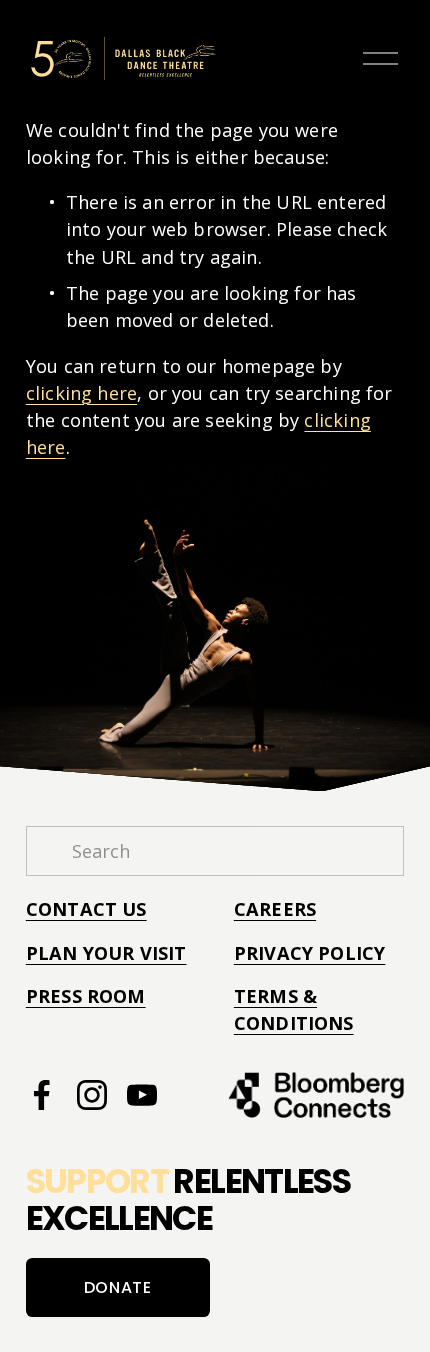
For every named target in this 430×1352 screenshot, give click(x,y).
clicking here (81, 393)
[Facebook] (42, 1095)
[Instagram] (92, 1095)
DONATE (118, 1287)
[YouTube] (142, 1095)
